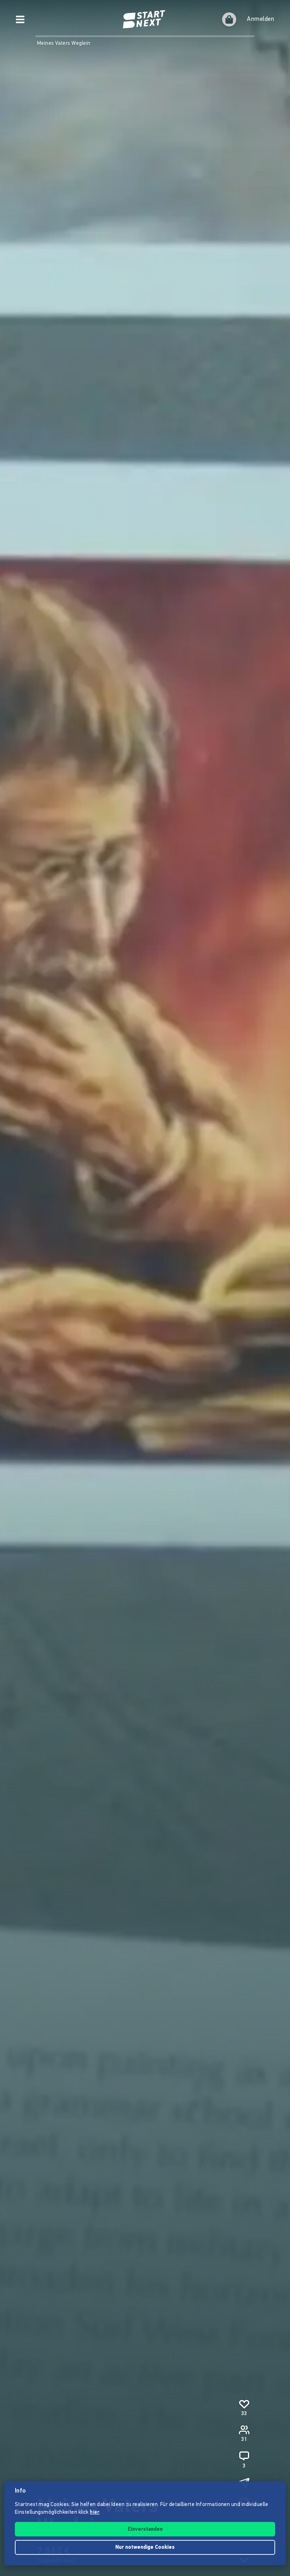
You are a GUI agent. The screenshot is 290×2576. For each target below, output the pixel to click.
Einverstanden (145, 2530)
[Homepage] (145, 19)
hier (95, 2513)
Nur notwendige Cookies (145, 2548)
